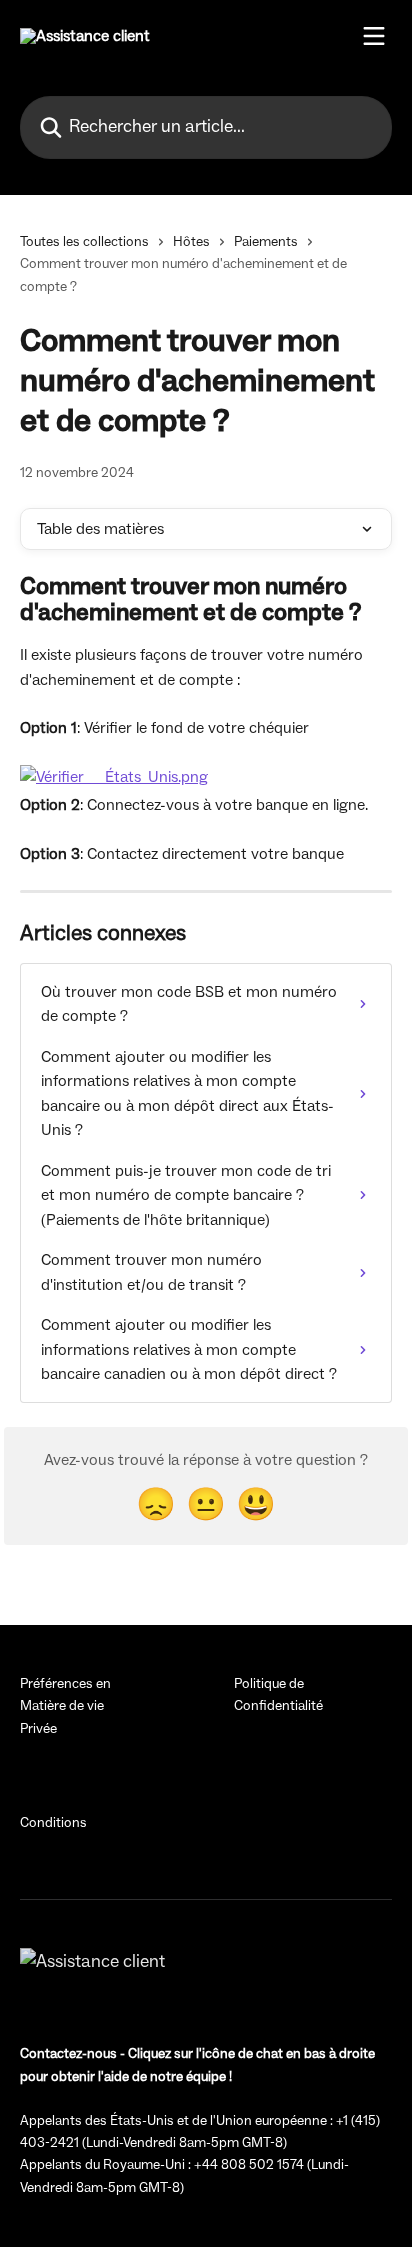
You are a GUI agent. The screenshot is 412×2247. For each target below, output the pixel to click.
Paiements (266, 242)
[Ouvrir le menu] (374, 36)
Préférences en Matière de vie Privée (65, 1706)
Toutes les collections (84, 242)
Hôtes (191, 242)
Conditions (53, 1823)
